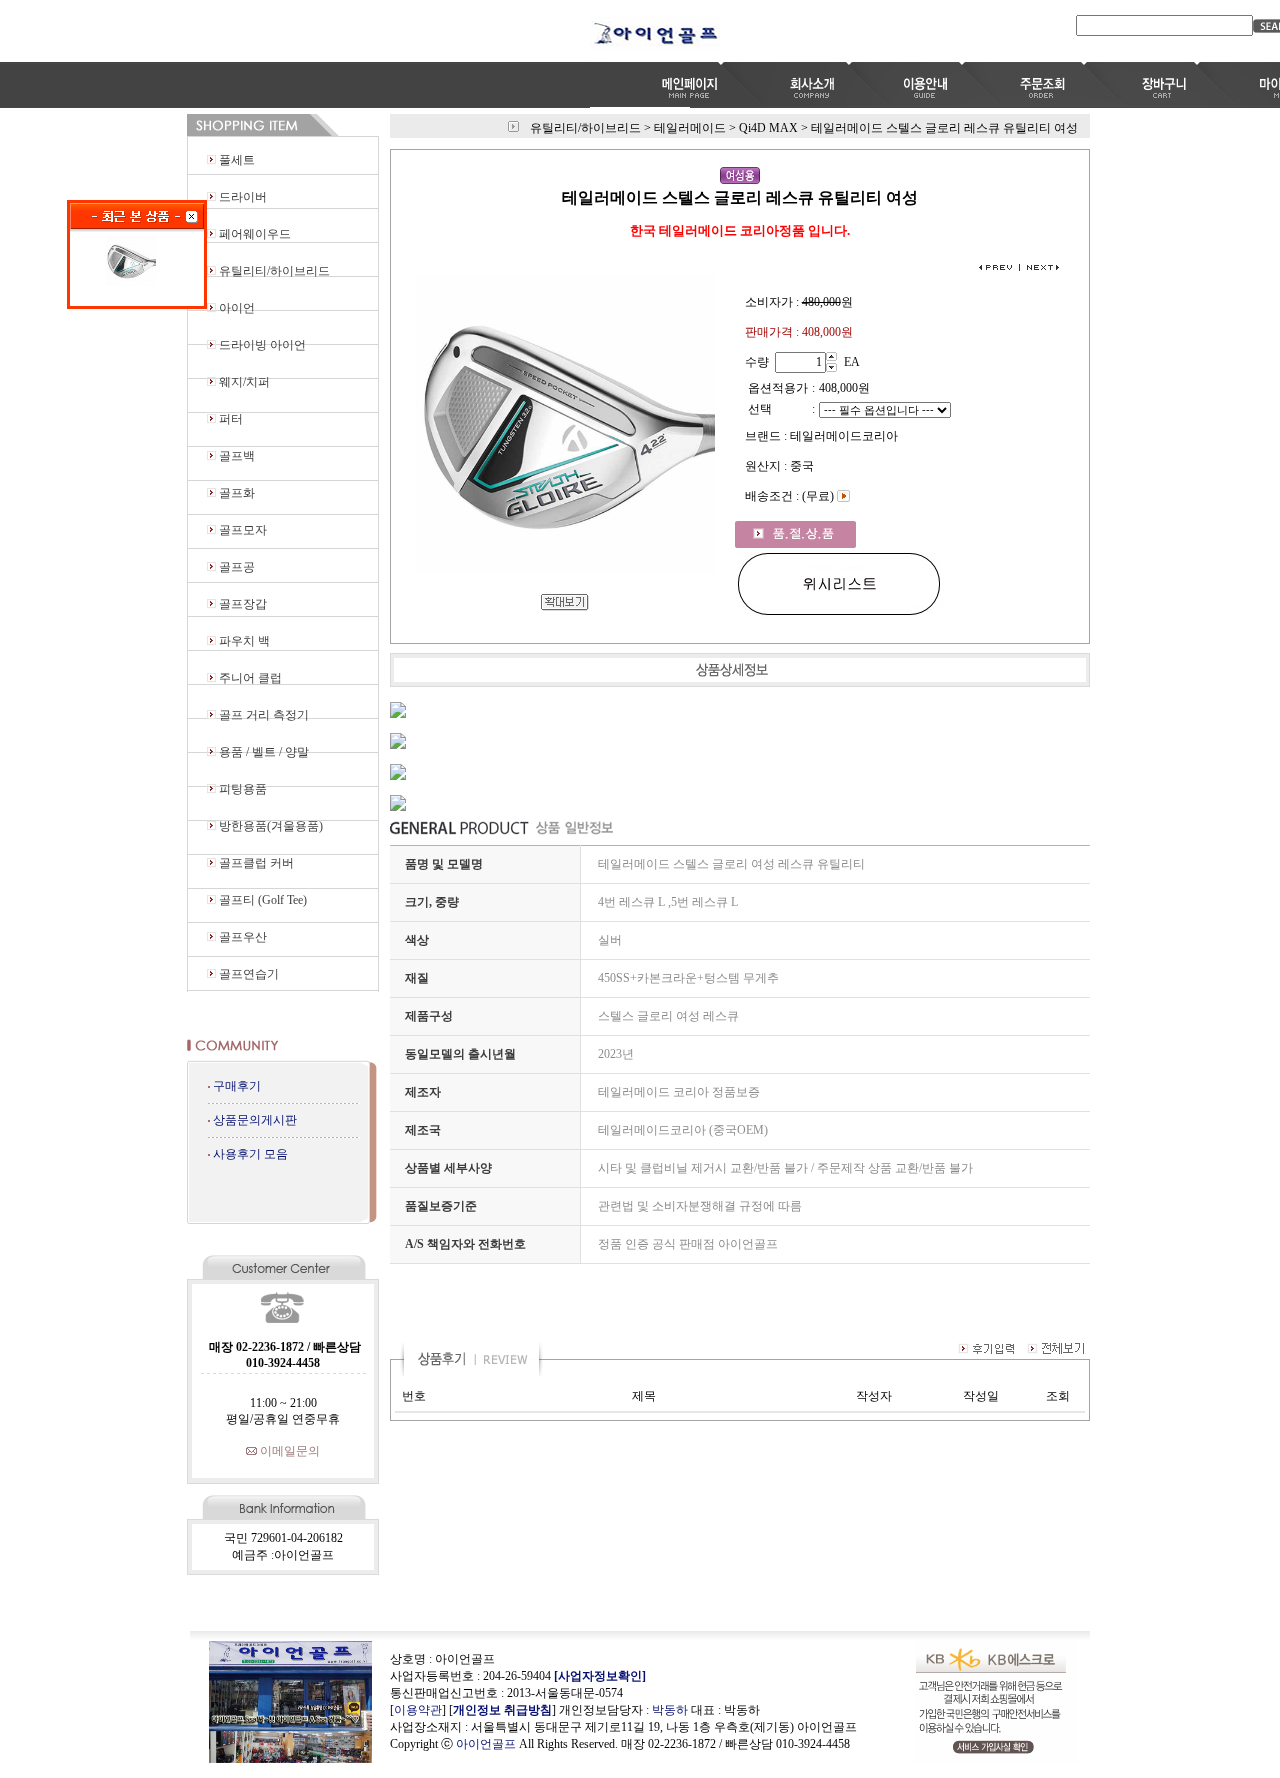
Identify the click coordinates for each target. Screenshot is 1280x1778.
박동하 (670, 1710)
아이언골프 (486, 1744)
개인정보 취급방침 (502, 1710)
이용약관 (418, 1710)
